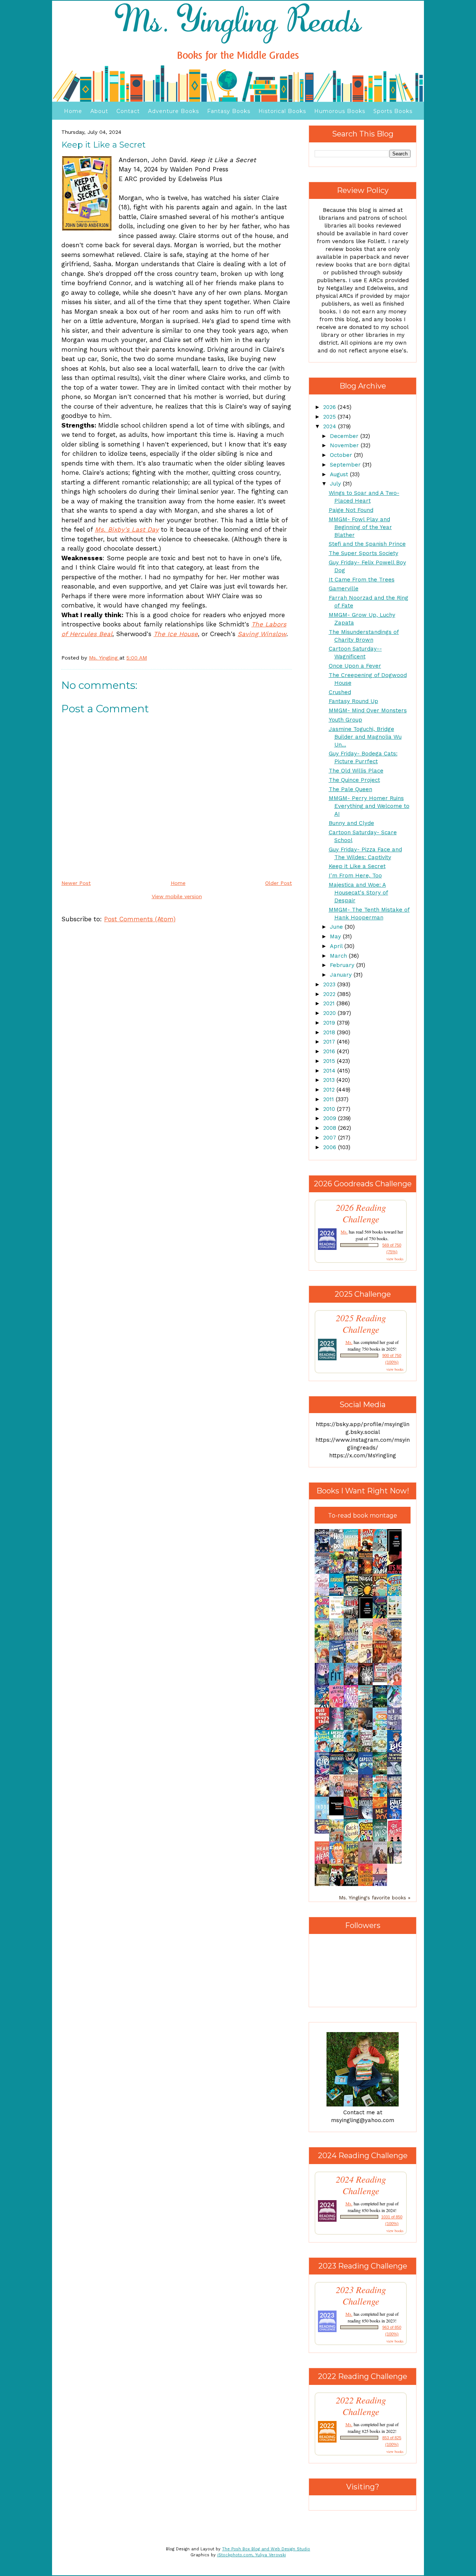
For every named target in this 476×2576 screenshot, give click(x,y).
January (342, 975)
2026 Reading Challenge (361, 1213)
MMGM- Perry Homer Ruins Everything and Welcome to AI (369, 806)
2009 (331, 1118)
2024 (331, 426)
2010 (330, 1109)
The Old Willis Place (356, 771)
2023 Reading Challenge (361, 2295)
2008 (331, 1128)
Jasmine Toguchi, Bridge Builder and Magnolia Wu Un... (365, 737)
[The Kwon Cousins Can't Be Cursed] (338, 1813)
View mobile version (177, 896)
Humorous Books (340, 111)
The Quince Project (354, 780)
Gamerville (344, 589)
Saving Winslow (262, 634)
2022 (330, 994)
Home (73, 111)
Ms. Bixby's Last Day (127, 529)
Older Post (279, 883)
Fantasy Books (229, 111)
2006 (331, 1147)
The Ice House (176, 634)
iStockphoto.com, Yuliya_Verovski (252, 2555)
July (336, 484)
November (345, 445)
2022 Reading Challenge (361, 2406)
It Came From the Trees (362, 580)
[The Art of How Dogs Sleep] (324, 1832)
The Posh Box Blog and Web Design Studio (266, 2549)
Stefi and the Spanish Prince (367, 544)
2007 (331, 1138)
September (346, 465)
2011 (329, 1099)
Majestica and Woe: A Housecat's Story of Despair (358, 893)
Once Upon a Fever (355, 666)
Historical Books (282, 111)
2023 (330, 984)
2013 (330, 1080)
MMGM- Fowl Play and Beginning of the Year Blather (360, 527)
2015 (330, 1061)
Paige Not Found (351, 510)
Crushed (340, 692)
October (342, 455)
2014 (330, 1071)
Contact (128, 111)
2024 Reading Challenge (361, 2185)
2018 (330, 1032)
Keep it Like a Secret (357, 866)
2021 (330, 1003)
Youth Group (345, 720)
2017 (330, 1042)
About (99, 111)
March (339, 956)
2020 (330, 1013)
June (337, 927)
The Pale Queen (350, 789)
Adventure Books (173, 111)
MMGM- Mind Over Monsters (368, 710)
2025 (330, 417)
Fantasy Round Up (353, 701)
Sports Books (393, 111)
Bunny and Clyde (351, 823)
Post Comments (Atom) (140, 919)
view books (395, 1259)
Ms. (344, 1232)
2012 (330, 1090)
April (337, 946)
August (340, 474)
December (345, 436)
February (343, 965)
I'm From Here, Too (355, 876)
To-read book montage (363, 1516)
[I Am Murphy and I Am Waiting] (396, 1617)
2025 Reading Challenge (361, 1324)
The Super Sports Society (364, 553)
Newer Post (76, 883)
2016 (330, 1051)
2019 (330, 1023)
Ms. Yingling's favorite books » (375, 1898)
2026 (330, 407)
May (336, 936)
